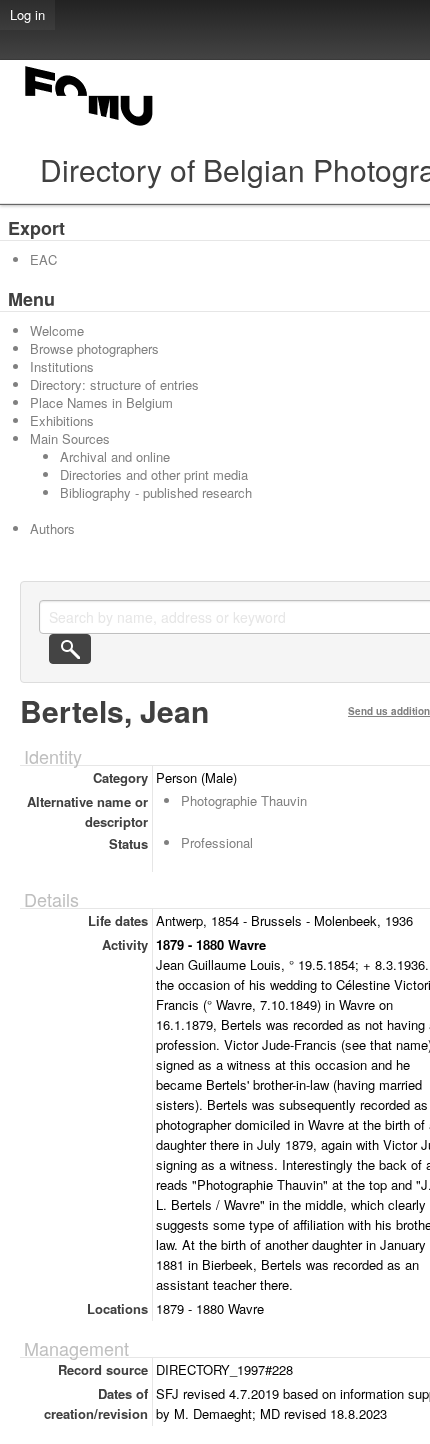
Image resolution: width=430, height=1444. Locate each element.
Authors (52, 528)
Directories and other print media (154, 474)
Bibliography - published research (156, 492)
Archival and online (115, 456)
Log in (27, 14)
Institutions (62, 366)
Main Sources (70, 438)
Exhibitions (62, 420)
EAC (43, 259)
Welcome (57, 330)
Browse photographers (94, 348)
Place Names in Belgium (101, 402)
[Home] (90, 125)
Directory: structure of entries (114, 384)
